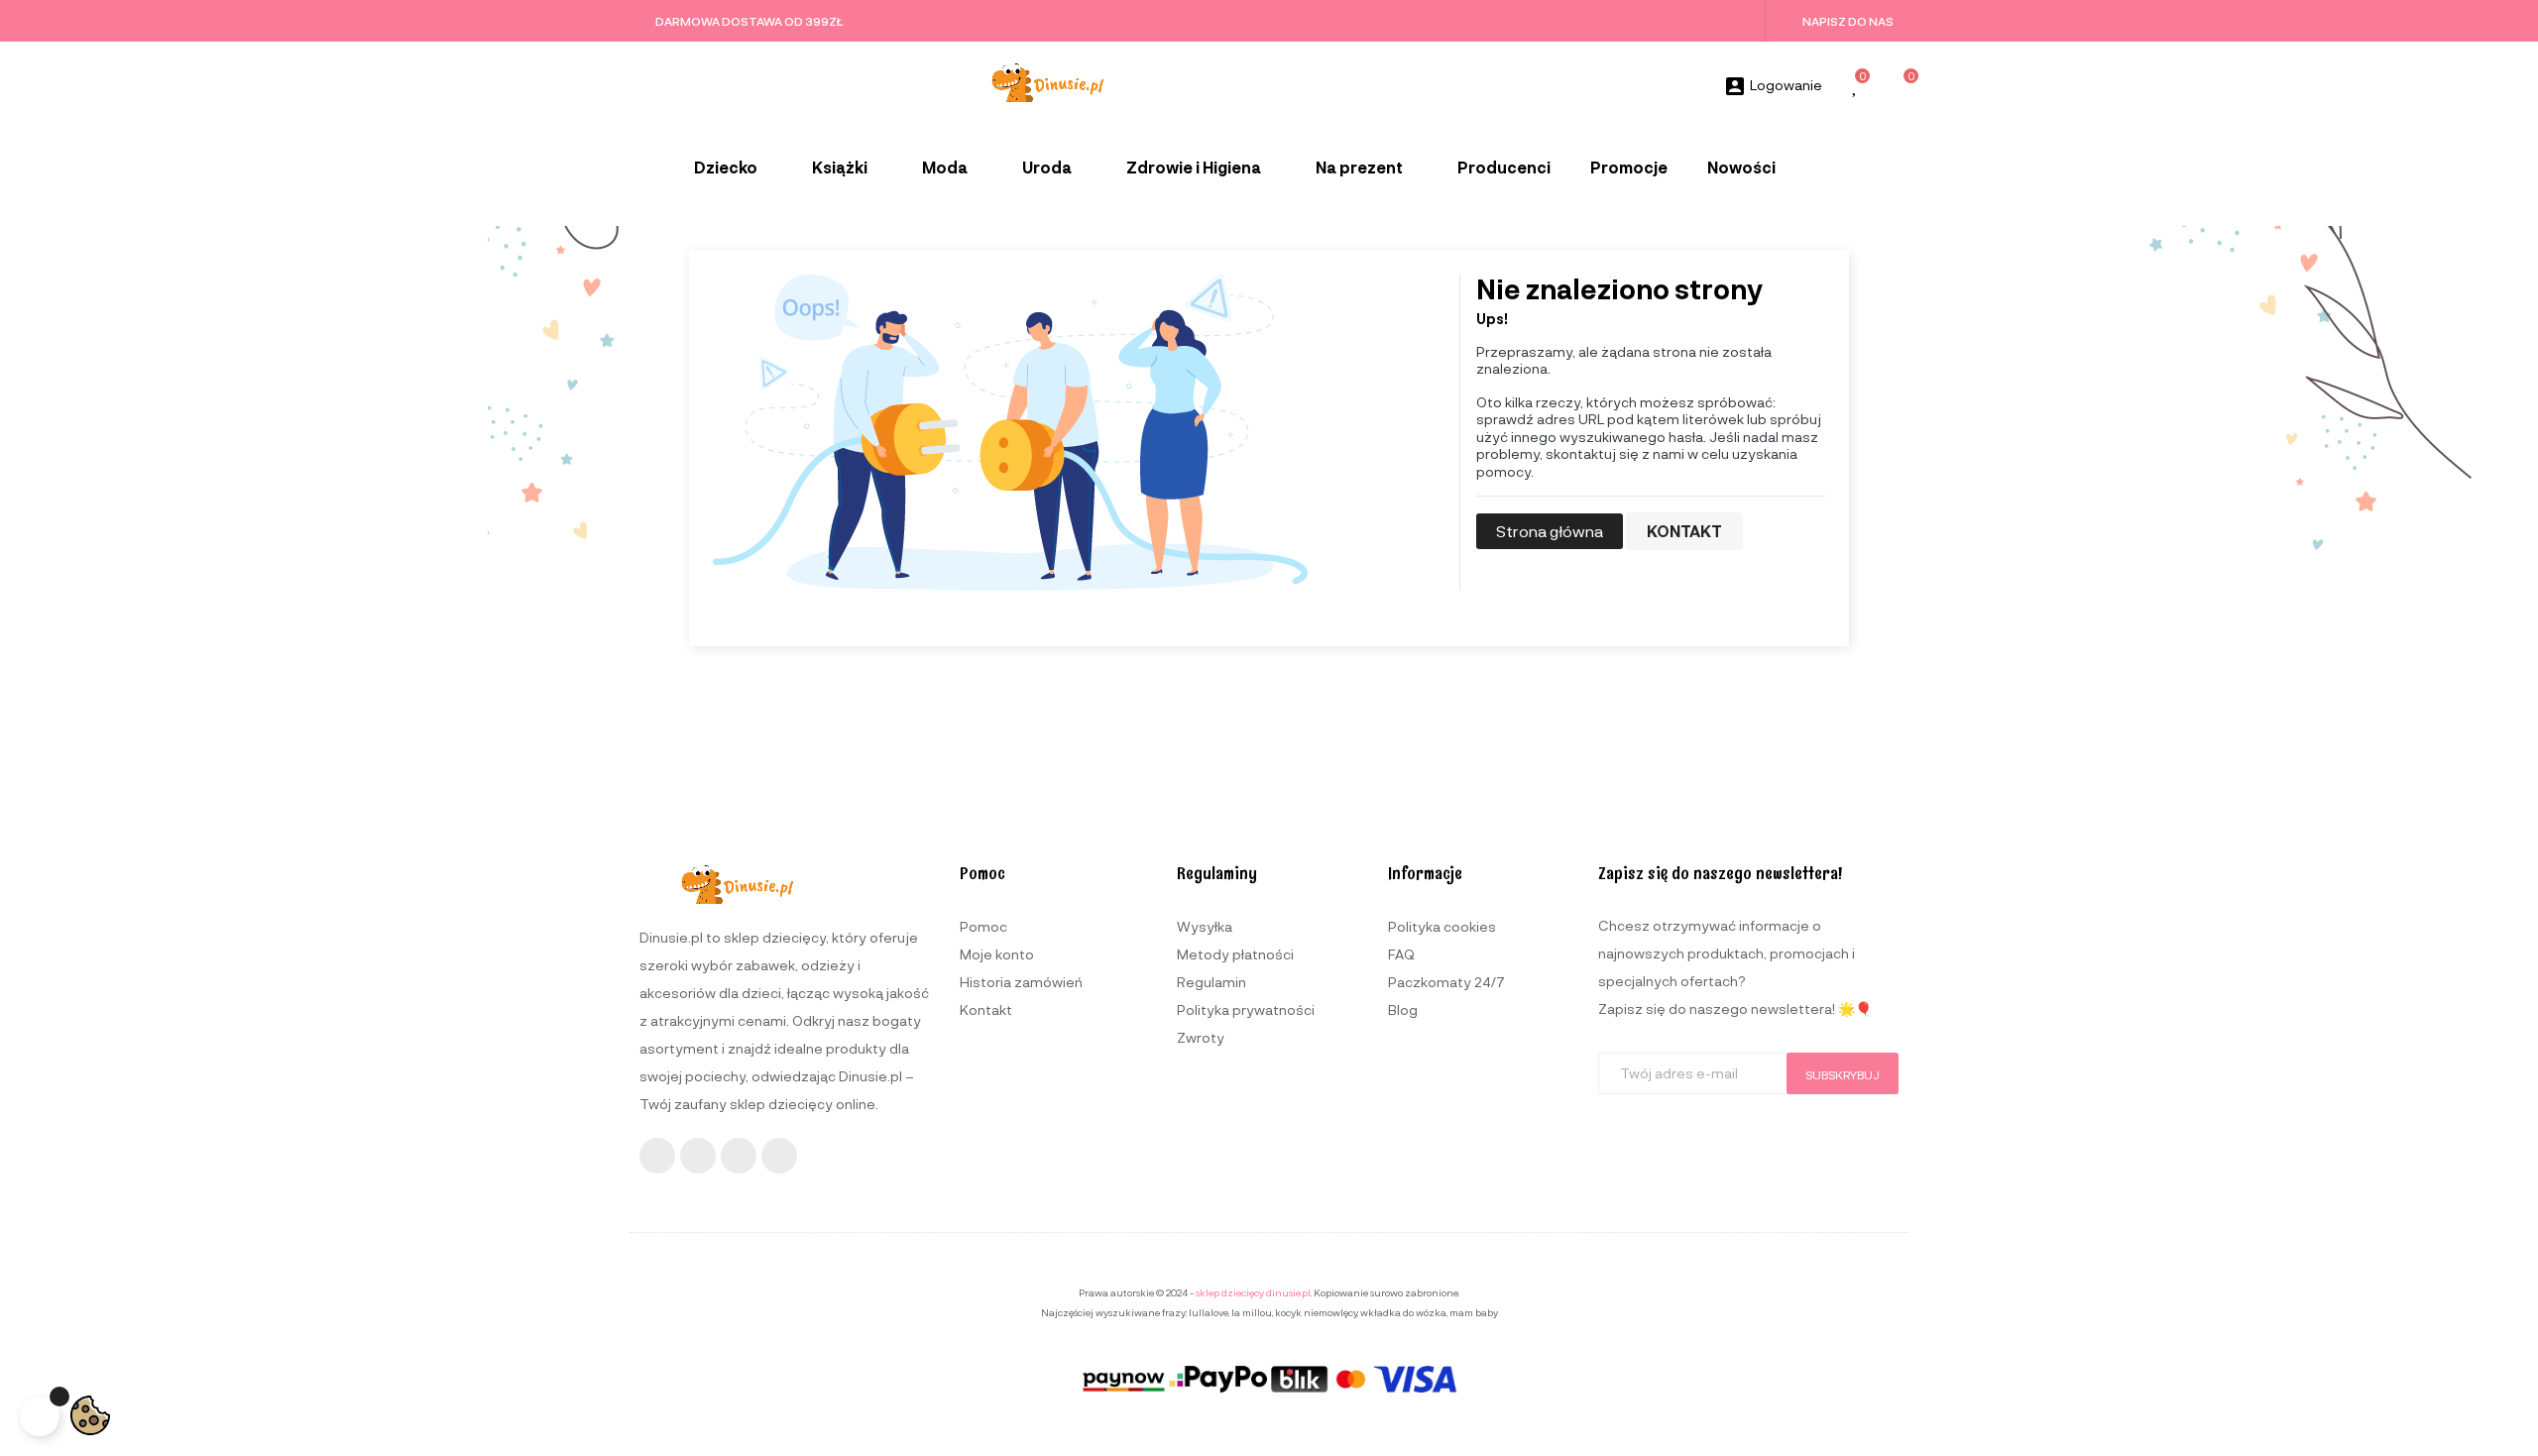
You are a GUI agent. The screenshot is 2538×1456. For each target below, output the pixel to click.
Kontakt (1684, 531)
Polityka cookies (1442, 926)
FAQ (1401, 954)
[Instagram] (698, 1156)
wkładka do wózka (1403, 1312)
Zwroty (1201, 1037)
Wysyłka (1205, 926)
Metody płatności (1235, 954)
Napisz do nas (1848, 21)
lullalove (1209, 1312)
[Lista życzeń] (1856, 87)
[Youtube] (739, 1156)
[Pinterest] (779, 1156)
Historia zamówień (1021, 982)
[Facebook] (657, 1156)
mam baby (1474, 1312)
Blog (1403, 1009)
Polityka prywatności (1246, 1009)
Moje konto (997, 954)
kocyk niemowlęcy (1316, 1312)
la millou (1252, 1312)
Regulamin (1211, 982)
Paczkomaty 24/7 (1446, 982)
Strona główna (1550, 531)
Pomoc (983, 926)
